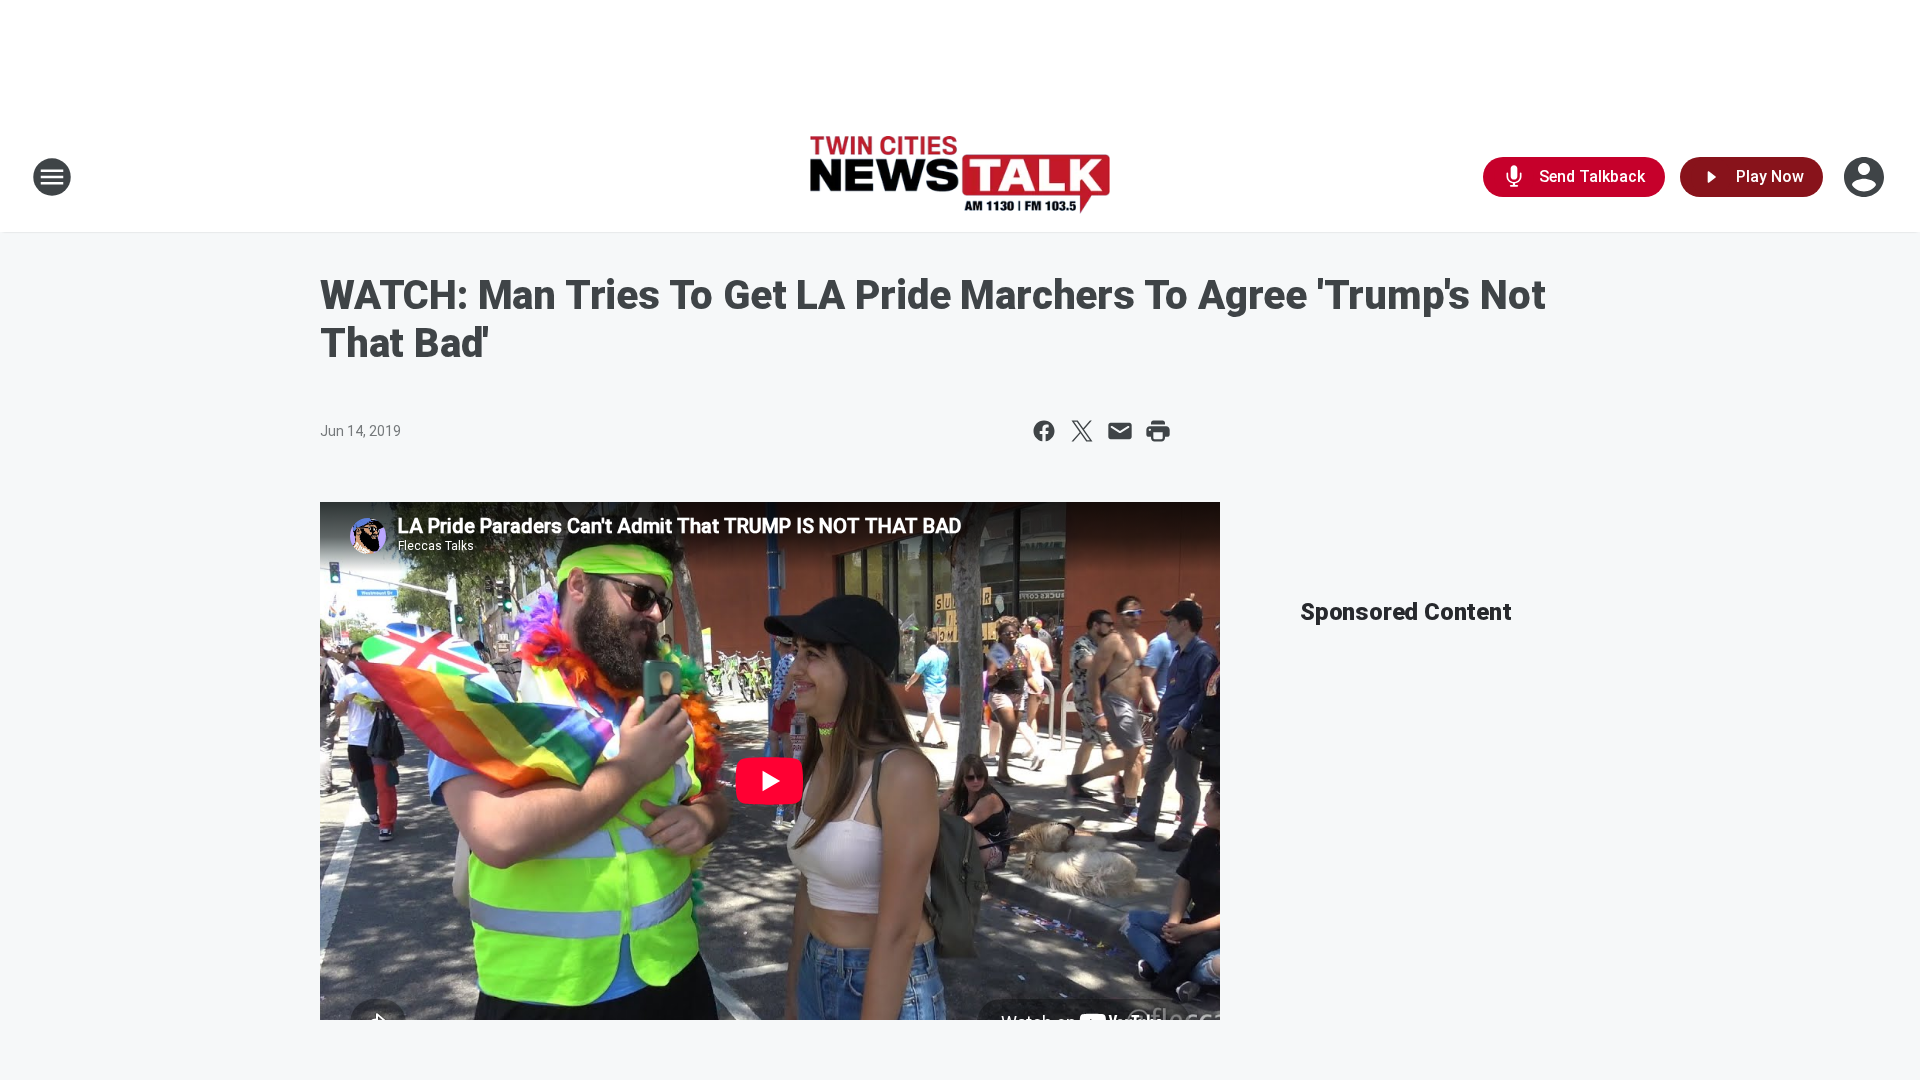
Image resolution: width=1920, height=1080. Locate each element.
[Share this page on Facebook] (1044, 431)
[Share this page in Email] (1120, 431)
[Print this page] (1158, 431)
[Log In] (1866, 177)
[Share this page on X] (1082, 431)
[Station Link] (960, 177)
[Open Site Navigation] (52, 177)
